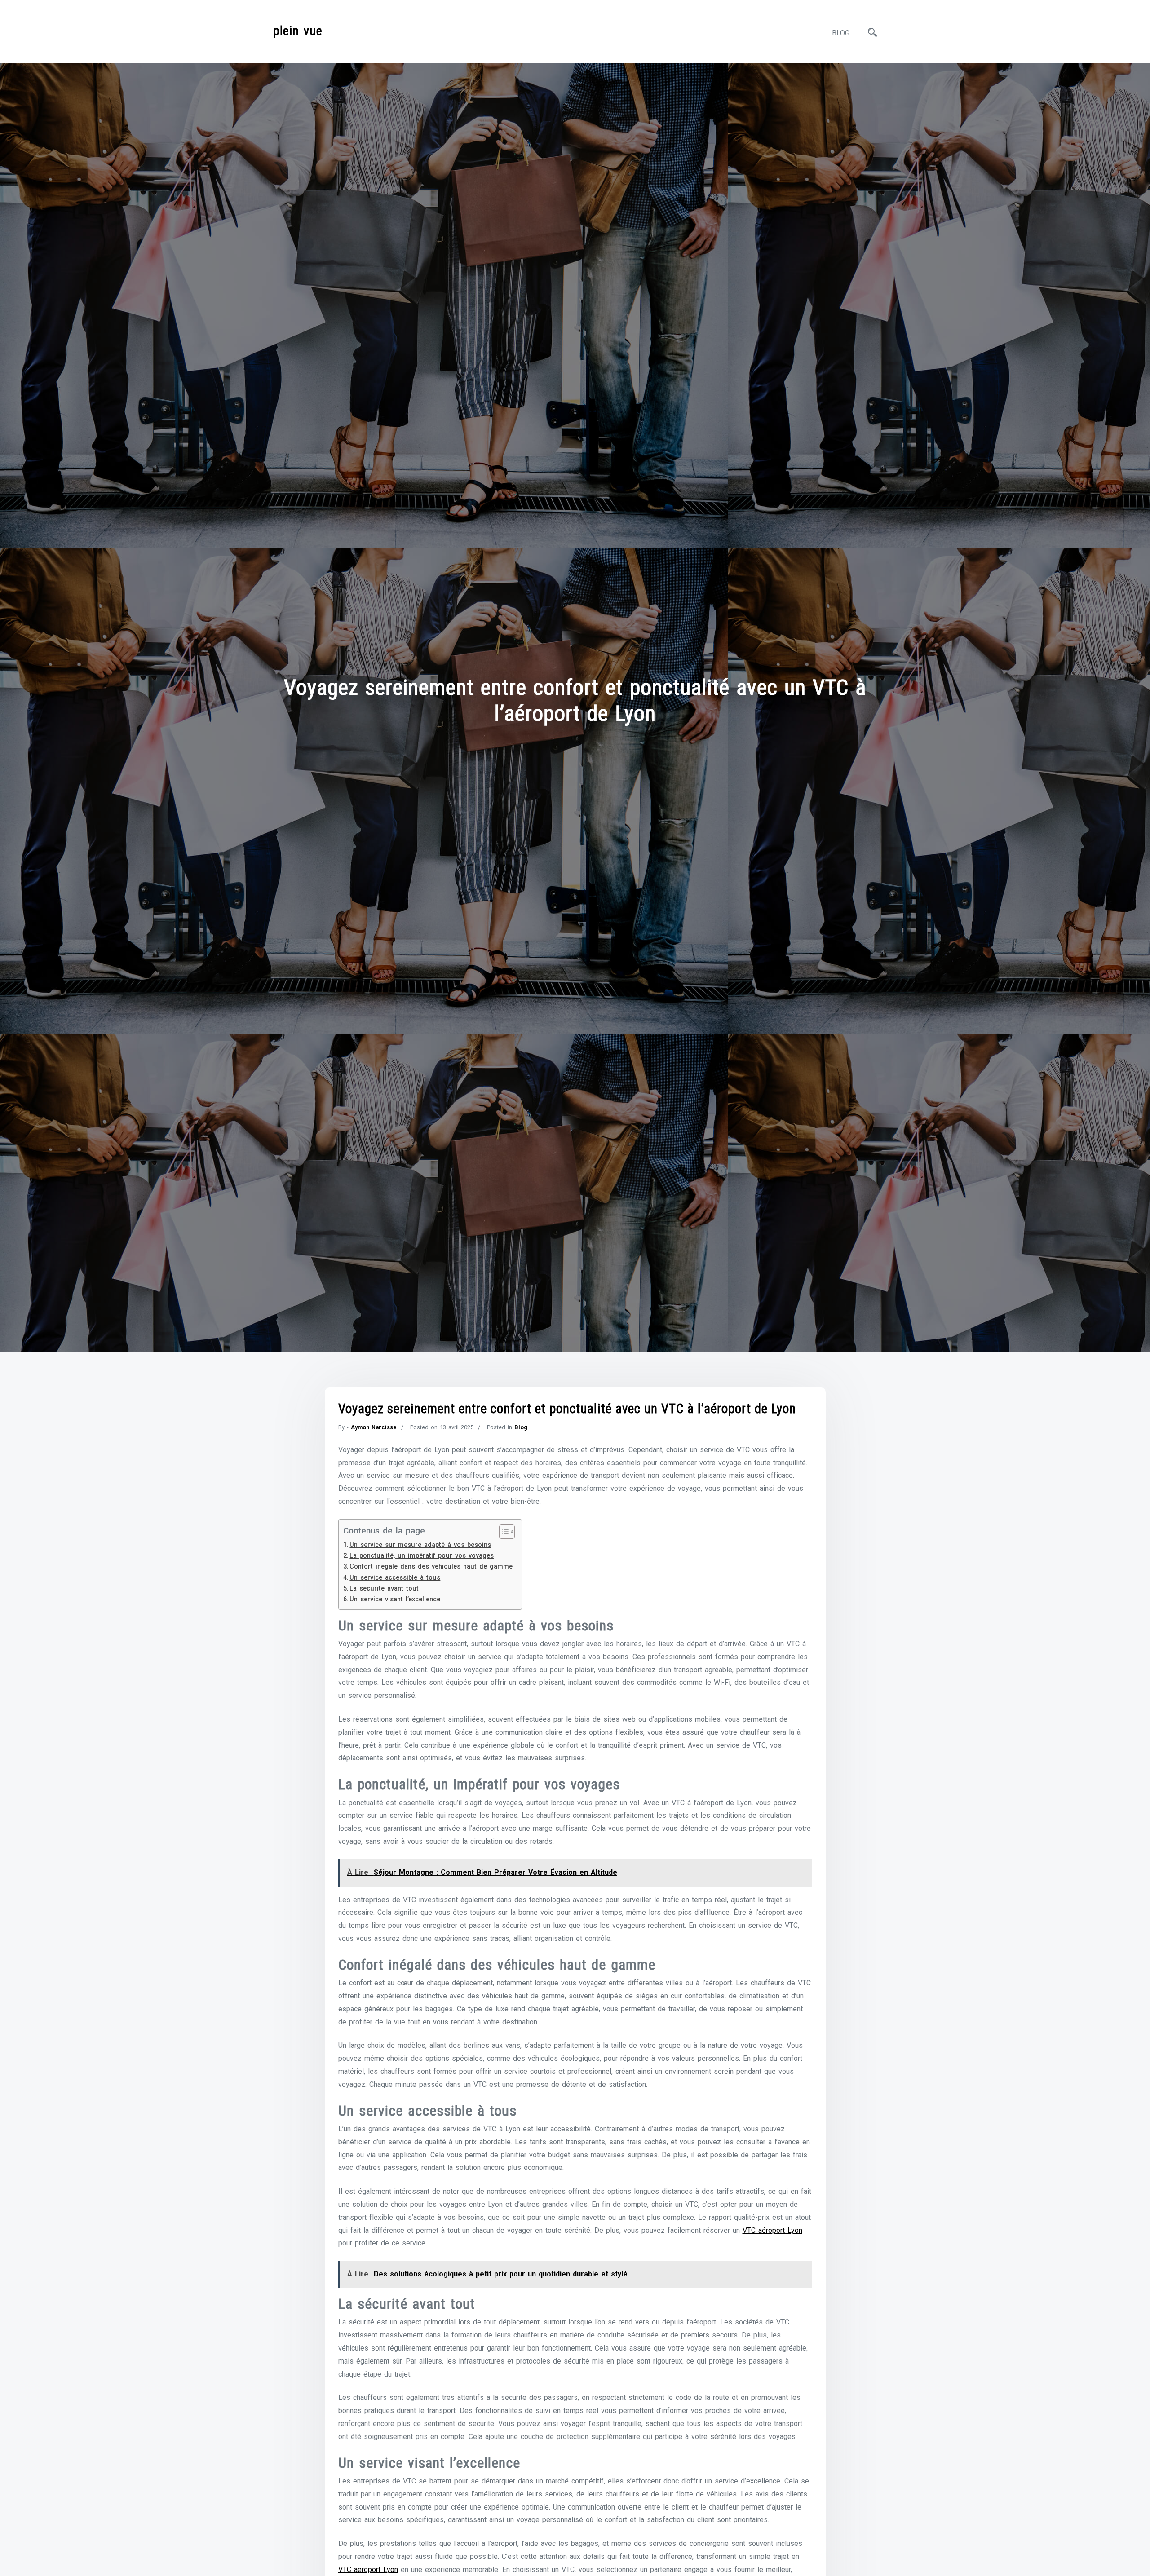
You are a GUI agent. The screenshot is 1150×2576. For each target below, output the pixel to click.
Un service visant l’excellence (395, 1599)
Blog (841, 33)
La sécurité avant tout (384, 1588)
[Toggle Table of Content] (502, 1532)
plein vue (298, 31)
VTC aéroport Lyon (772, 2230)
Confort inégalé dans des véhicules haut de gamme (431, 1566)
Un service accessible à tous (395, 1578)
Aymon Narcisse (374, 1427)
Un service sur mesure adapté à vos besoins (420, 1545)
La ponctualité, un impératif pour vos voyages (422, 1556)
